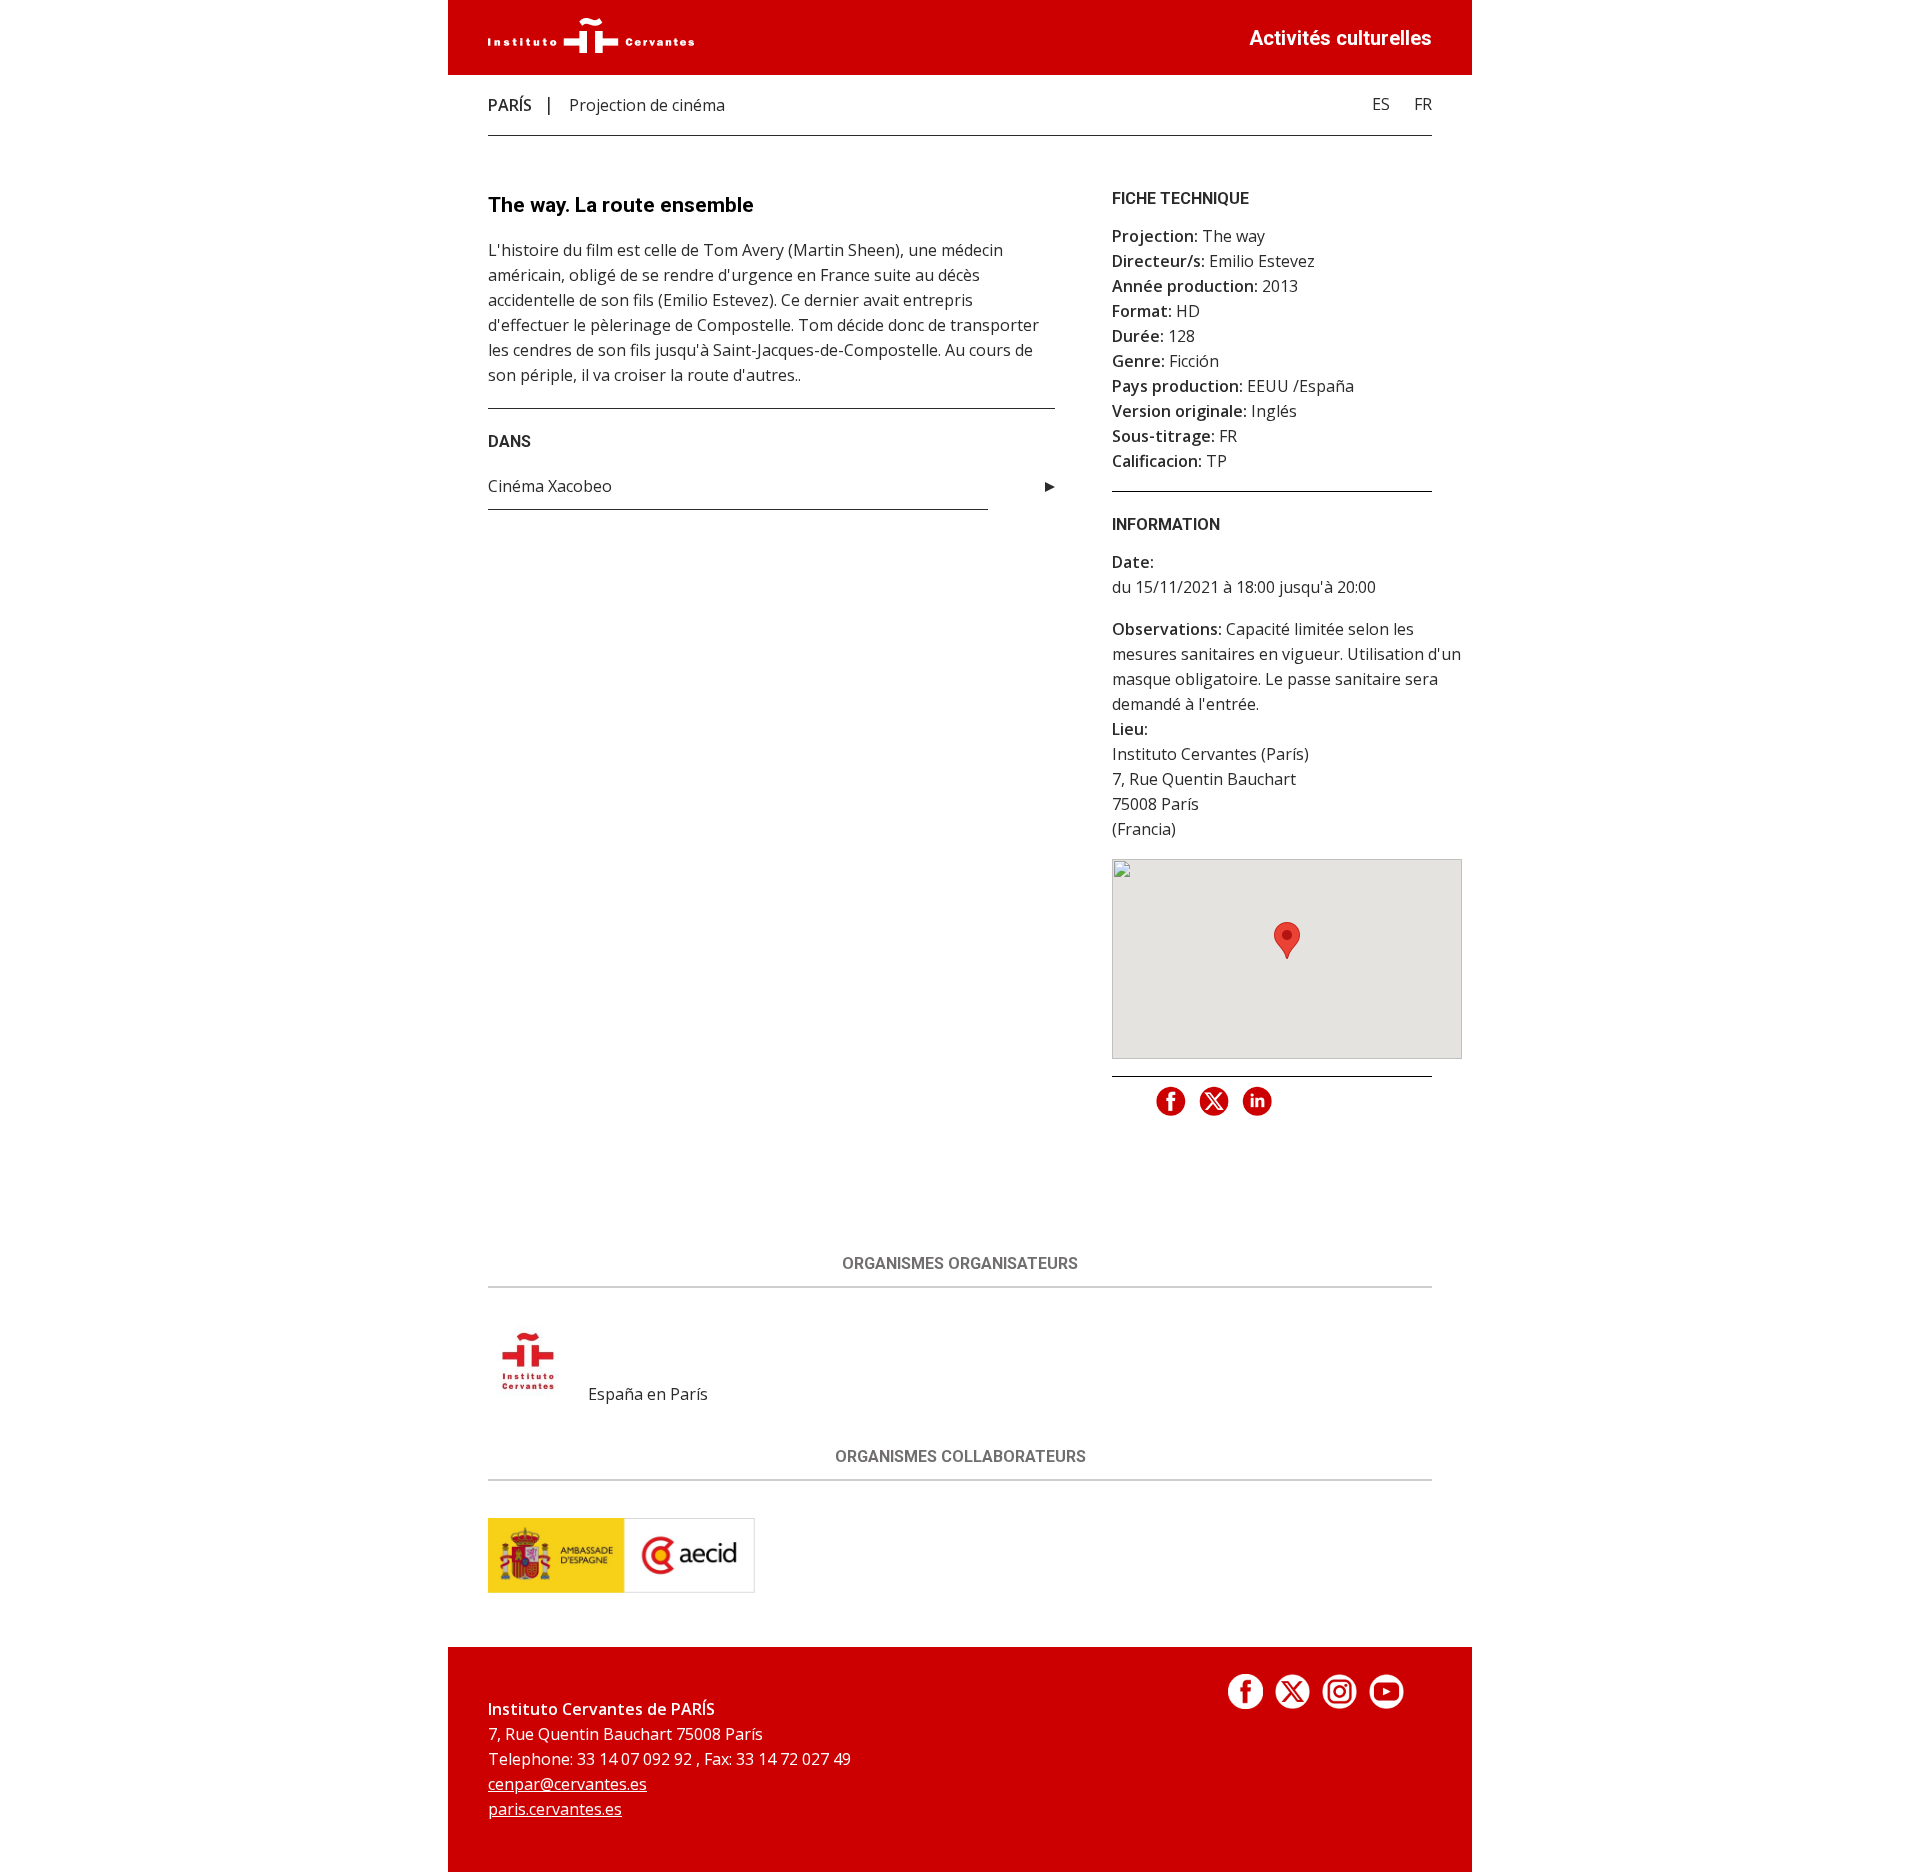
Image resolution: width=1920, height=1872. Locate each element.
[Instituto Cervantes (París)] (526, 1394)
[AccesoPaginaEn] (1245, 1703)
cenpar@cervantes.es (567, 1784)
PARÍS (510, 105)
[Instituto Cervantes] (591, 47)
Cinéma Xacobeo (550, 486)
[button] (1287, 940)
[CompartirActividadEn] (1172, 1102)
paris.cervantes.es (555, 1809)
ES (1381, 104)
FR (1423, 104)
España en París (648, 1394)
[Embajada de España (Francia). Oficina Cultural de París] (621, 1587)
